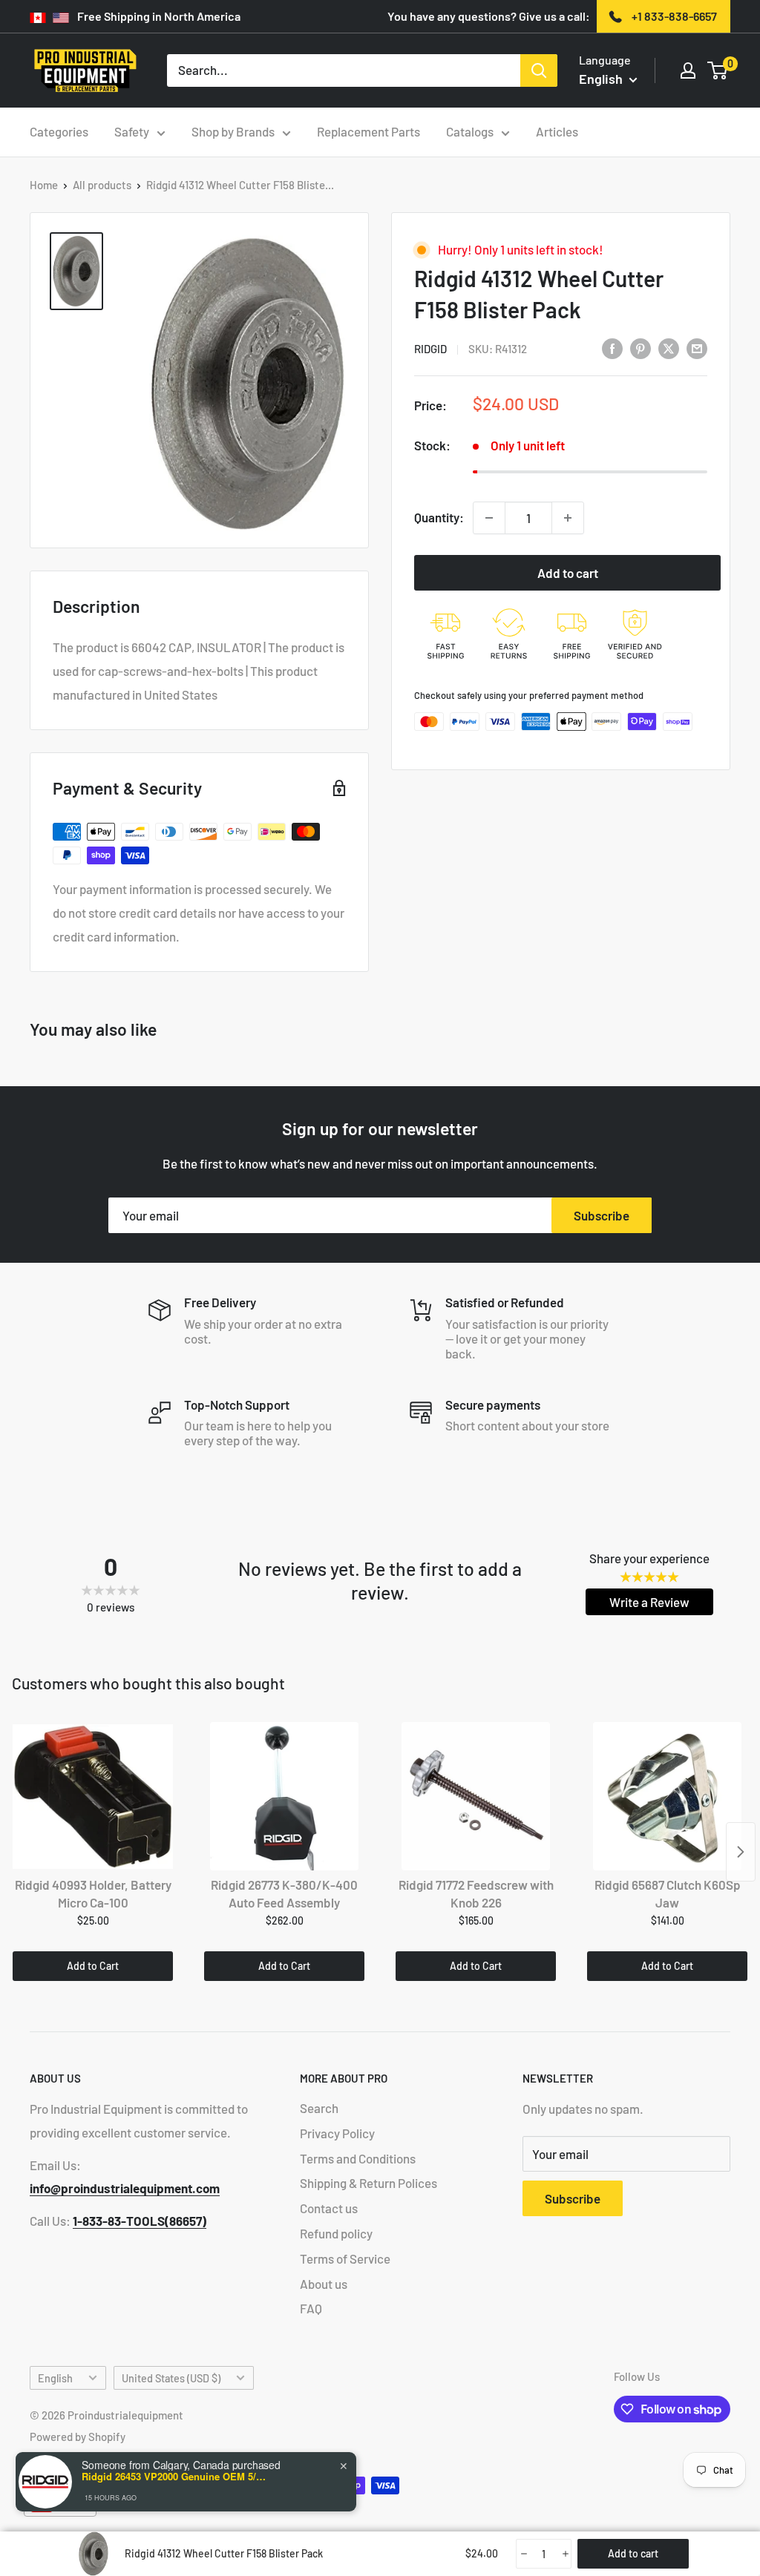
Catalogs (470, 131)
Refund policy (336, 2233)
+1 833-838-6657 (674, 16)
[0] (718, 70)
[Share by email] (697, 348)
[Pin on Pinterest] (641, 348)
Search (319, 2108)
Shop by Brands (233, 131)
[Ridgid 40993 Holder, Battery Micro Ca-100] (93, 1796)
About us (324, 2284)
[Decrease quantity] (489, 518)
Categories (59, 131)
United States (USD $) (171, 2378)
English (55, 2378)
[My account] (688, 70)
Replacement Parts (368, 131)
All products (102, 185)
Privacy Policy (337, 2133)
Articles (557, 131)
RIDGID (430, 349)
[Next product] (741, 1852)
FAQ (311, 2308)
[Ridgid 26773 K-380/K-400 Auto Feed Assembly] (284, 1796)
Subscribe (602, 1215)
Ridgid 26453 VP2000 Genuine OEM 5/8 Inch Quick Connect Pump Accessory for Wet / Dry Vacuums (174, 2477)
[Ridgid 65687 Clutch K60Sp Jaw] (667, 1796)
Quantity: (439, 517)
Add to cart (568, 573)
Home (44, 185)
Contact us (329, 2208)
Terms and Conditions (358, 2158)
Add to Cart (93, 1966)
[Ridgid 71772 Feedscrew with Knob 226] (476, 1796)
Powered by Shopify (78, 2437)
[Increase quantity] (568, 518)
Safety (132, 131)
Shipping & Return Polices (368, 2183)
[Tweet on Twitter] (669, 348)
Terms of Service (345, 2258)
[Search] (539, 70)
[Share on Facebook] (612, 348)
